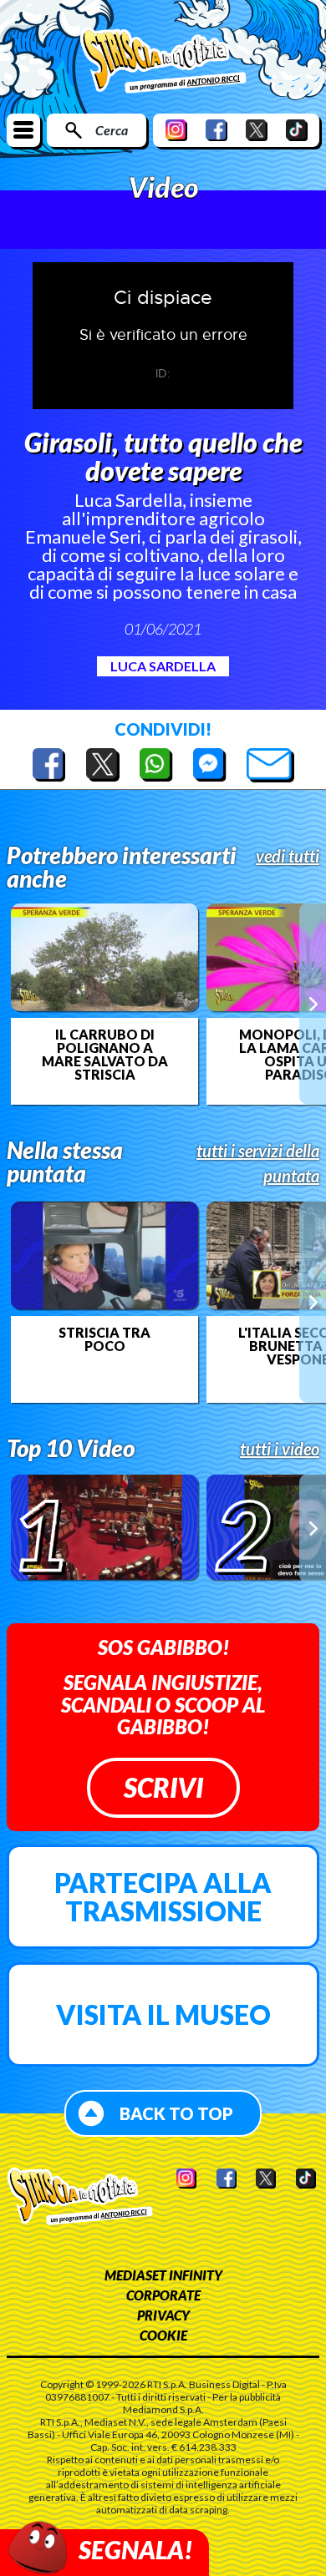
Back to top (176, 2113)
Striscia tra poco (104, 1339)
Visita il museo (163, 2014)
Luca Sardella (163, 666)
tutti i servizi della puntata (258, 1163)
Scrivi (163, 1787)
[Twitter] (257, 130)
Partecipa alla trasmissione (163, 1897)
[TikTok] (297, 130)
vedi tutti (288, 856)
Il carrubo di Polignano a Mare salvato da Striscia (105, 1055)
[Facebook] (216, 130)
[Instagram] (176, 130)
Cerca (112, 130)
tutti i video (280, 1449)
